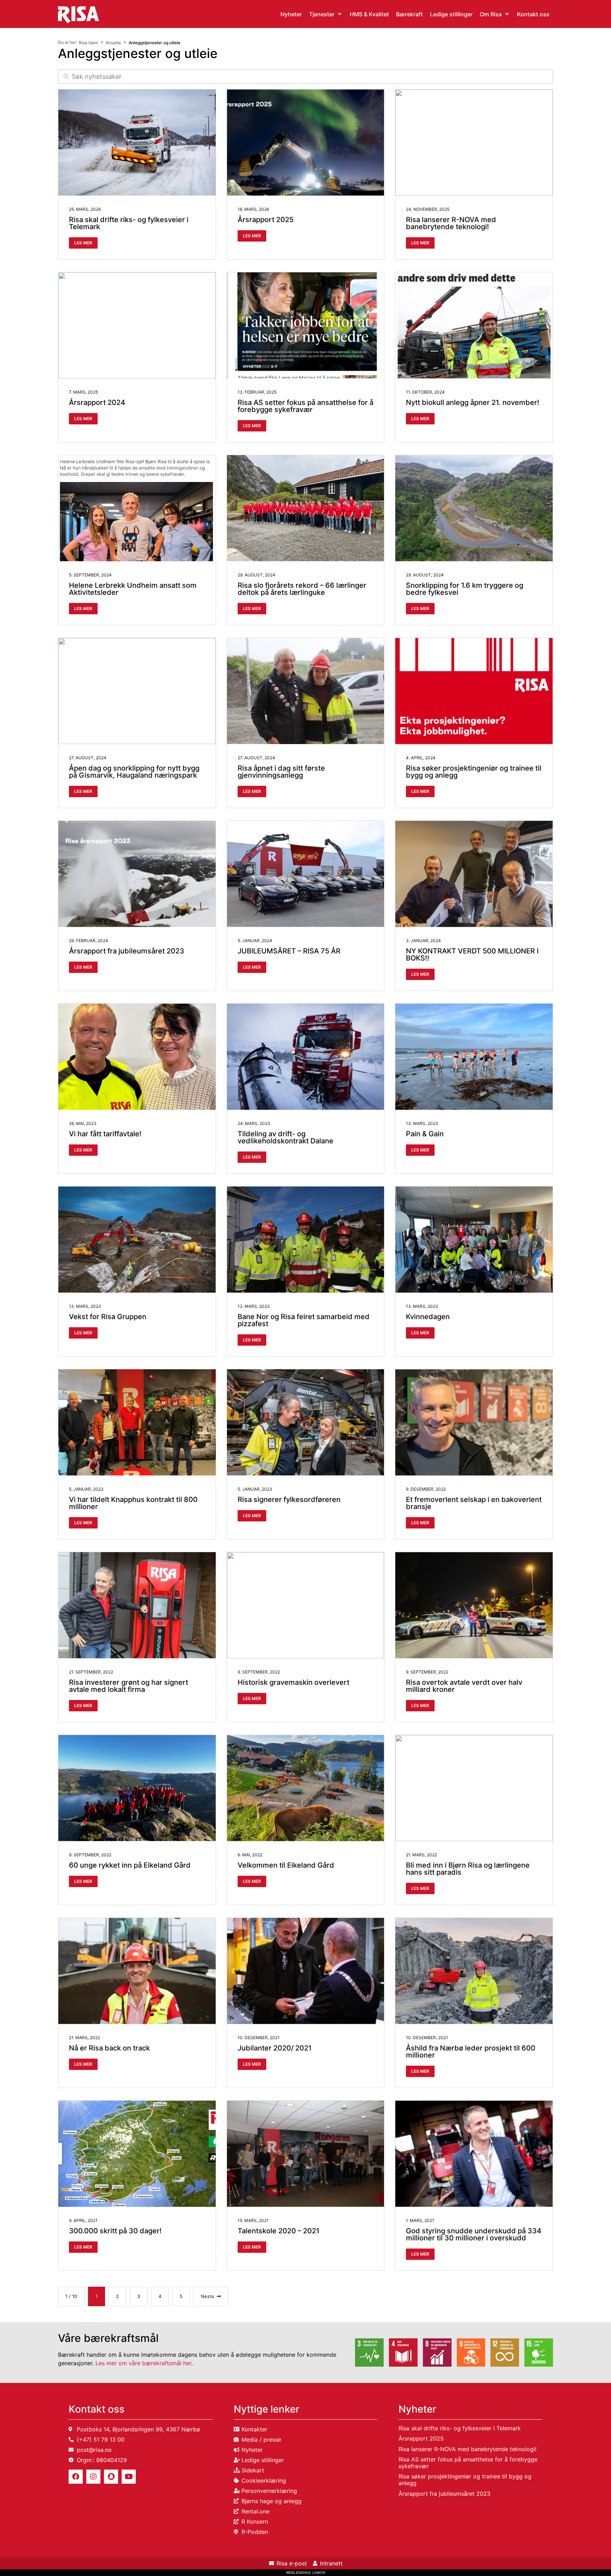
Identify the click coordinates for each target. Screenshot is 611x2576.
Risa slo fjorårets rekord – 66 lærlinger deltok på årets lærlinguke (302, 589)
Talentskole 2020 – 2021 (278, 2231)
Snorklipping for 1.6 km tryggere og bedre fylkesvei (465, 589)
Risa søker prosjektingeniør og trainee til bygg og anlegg (474, 772)
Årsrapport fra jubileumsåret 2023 (127, 951)
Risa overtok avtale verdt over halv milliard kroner (464, 1686)
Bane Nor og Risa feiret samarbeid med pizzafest (304, 1320)
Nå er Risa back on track (109, 2048)
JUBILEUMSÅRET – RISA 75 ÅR (289, 951)
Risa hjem (88, 43)
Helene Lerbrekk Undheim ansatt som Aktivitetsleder (133, 589)
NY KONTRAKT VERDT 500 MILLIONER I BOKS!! (472, 955)
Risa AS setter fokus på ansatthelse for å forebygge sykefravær (305, 406)
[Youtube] (129, 2477)
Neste (208, 2296)
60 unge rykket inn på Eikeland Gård (130, 1865)
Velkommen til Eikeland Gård (286, 1865)
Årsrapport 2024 (97, 402)
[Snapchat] (111, 2477)
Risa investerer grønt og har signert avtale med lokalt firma (129, 1686)
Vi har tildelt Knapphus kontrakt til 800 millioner (133, 1503)
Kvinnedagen (428, 1317)
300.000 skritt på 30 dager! (115, 2231)
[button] (326, 14)
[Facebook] (76, 2477)
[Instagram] (93, 2477)
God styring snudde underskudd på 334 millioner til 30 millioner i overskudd (474, 2234)
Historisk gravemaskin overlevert (293, 1682)
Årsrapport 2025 (266, 220)
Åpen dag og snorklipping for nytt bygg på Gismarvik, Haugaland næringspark (134, 772)
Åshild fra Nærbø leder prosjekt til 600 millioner (471, 2052)
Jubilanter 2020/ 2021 (275, 2048)
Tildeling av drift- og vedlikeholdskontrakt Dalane (286, 1137)
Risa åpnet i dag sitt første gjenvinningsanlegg (281, 772)
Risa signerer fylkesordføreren (289, 1499)
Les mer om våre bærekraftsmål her (143, 2363)
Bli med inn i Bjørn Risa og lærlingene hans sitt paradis (468, 1869)
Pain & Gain (425, 1134)
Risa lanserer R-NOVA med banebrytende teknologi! (451, 223)
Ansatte (113, 43)
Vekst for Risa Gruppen (108, 1317)
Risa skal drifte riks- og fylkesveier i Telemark (129, 223)
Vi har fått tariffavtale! (105, 1134)
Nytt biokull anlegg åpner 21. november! (473, 402)
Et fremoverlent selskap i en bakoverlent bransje (474, 1503)
